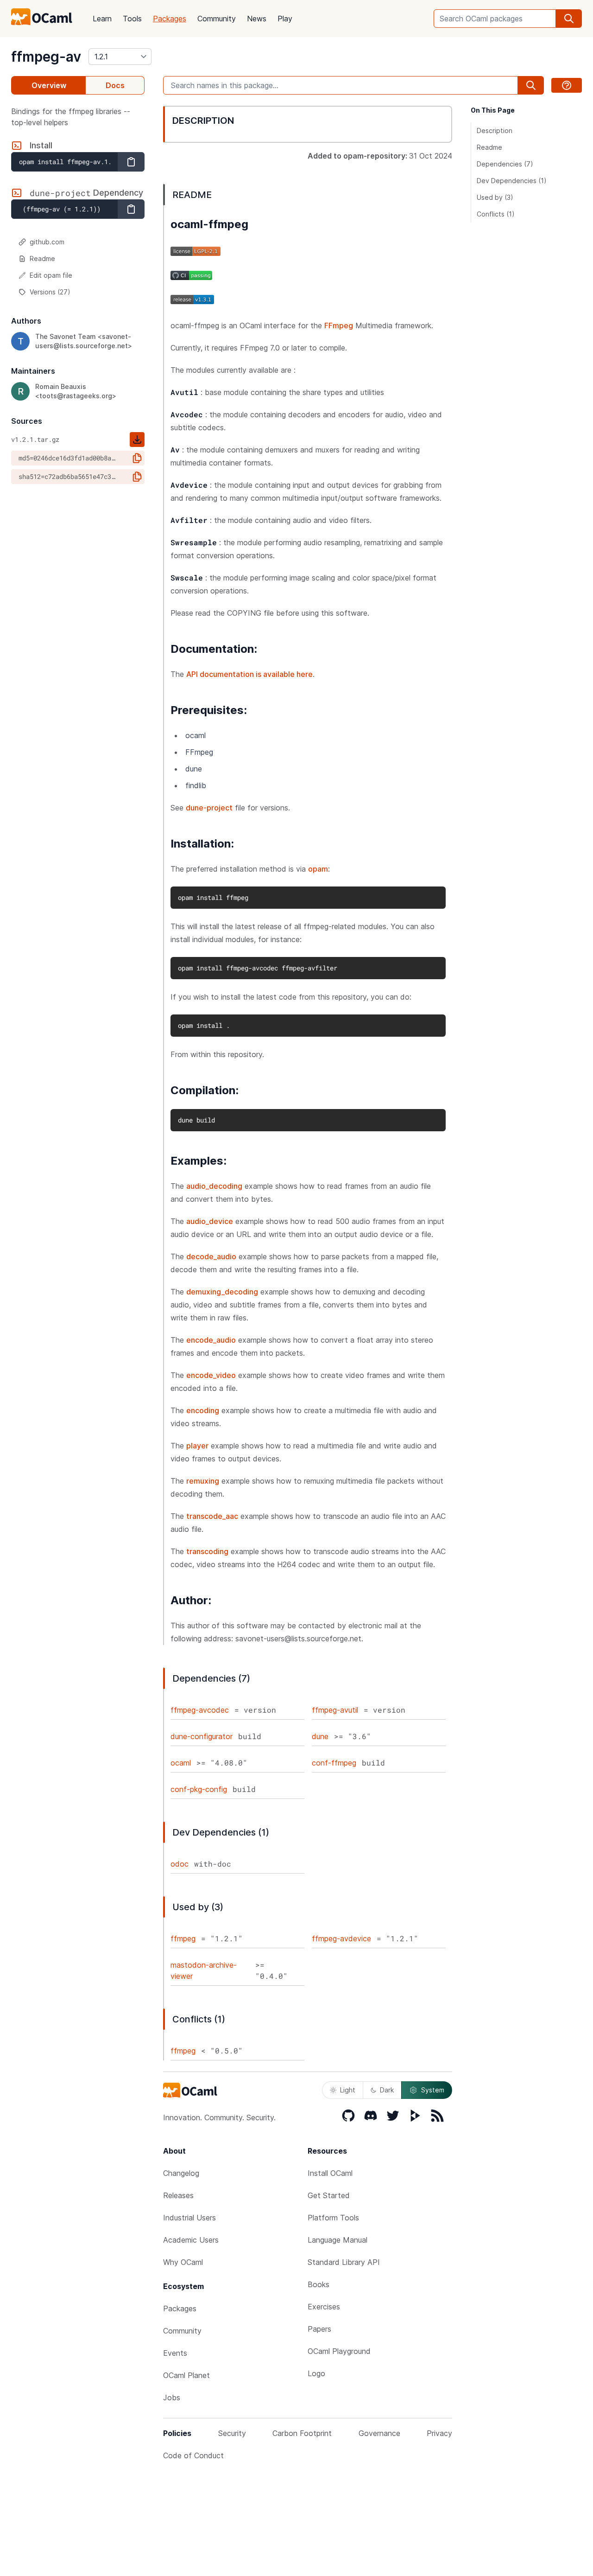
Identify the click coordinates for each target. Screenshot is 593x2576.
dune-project (209, 808)
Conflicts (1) (496, 214)
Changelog (181, 2173)
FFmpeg (339, 325)
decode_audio (211, 1256)
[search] (569, 19)
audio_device (210, 1221)
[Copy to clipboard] (131, 162)
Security (232, 2433)
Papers (319, 2329)
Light (348, 2090)
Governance (379, 2433)
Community (217, 19)
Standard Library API (344, 2262)
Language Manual (338, 2240)
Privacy (439, 2433)
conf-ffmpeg (334, 1763)
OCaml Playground (339, 2351)
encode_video (211, 1375)
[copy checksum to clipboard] (137, 458)
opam (318, 869)
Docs (115, 85)
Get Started (329, 2195)
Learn (102, 19)
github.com (47, 242)
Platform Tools (333, 2218)
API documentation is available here (249, 674)
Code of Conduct (193, 2455)
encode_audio (211, 1340)
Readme (42, 258)
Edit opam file (51, 275)
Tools (132, 19)
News (257, 19)
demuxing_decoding (222, 1292)
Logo (316, 2373)
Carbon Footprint (302, 2433)
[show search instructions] (567, 85)
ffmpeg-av (46, 57)
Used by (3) (495, 197)
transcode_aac (212, 1516)
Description (495, 131)
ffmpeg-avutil (335, 1710)
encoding (203, 1410)
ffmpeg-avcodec (200, 1710)
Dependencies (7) (505, 164)
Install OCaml (330, 2173)
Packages (170, 19)
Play (285, 19)
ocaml (181, 1763)
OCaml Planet (186, 2375)
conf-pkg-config (199, 1789)
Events (175, 2353)
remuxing (203, 1481)
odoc (180, 1864)
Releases (178, 2195)
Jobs (172, 2397)
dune (320, 1736)
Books (319, 2284)
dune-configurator (202, 1736)
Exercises (324, 2307)
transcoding (207, 1551)
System (433, 2090)
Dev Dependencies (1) (512, 181)
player (197, 1446)
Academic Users (191, 2240)
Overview (49, 85)
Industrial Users (189, 2218)
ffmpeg (183, 1938)
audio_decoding (214, 1186)
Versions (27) (50, 292)
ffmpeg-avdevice (341, 1938)
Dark (387, 2090)
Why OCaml (183, 2262)
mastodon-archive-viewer (204, 1970)
